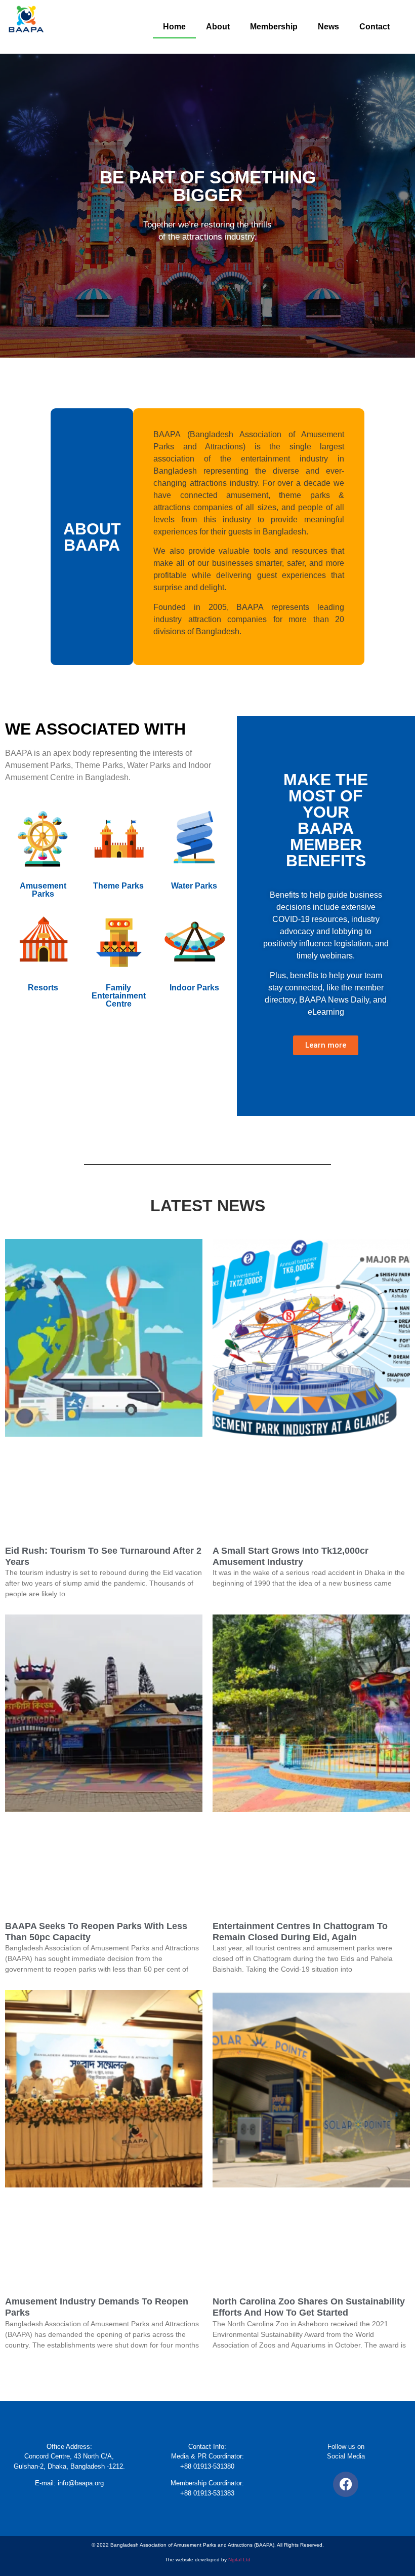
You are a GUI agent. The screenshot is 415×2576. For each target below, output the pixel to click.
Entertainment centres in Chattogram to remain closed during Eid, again (300, 1932)
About (218, 27)
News (328, 27)
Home (174, 27)
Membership (274, 27)
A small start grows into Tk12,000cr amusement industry (290, 1556)
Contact (375, 27)
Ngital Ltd (239, 2560)
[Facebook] (346, 2484)
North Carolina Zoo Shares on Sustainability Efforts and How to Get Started (309, 2307)
